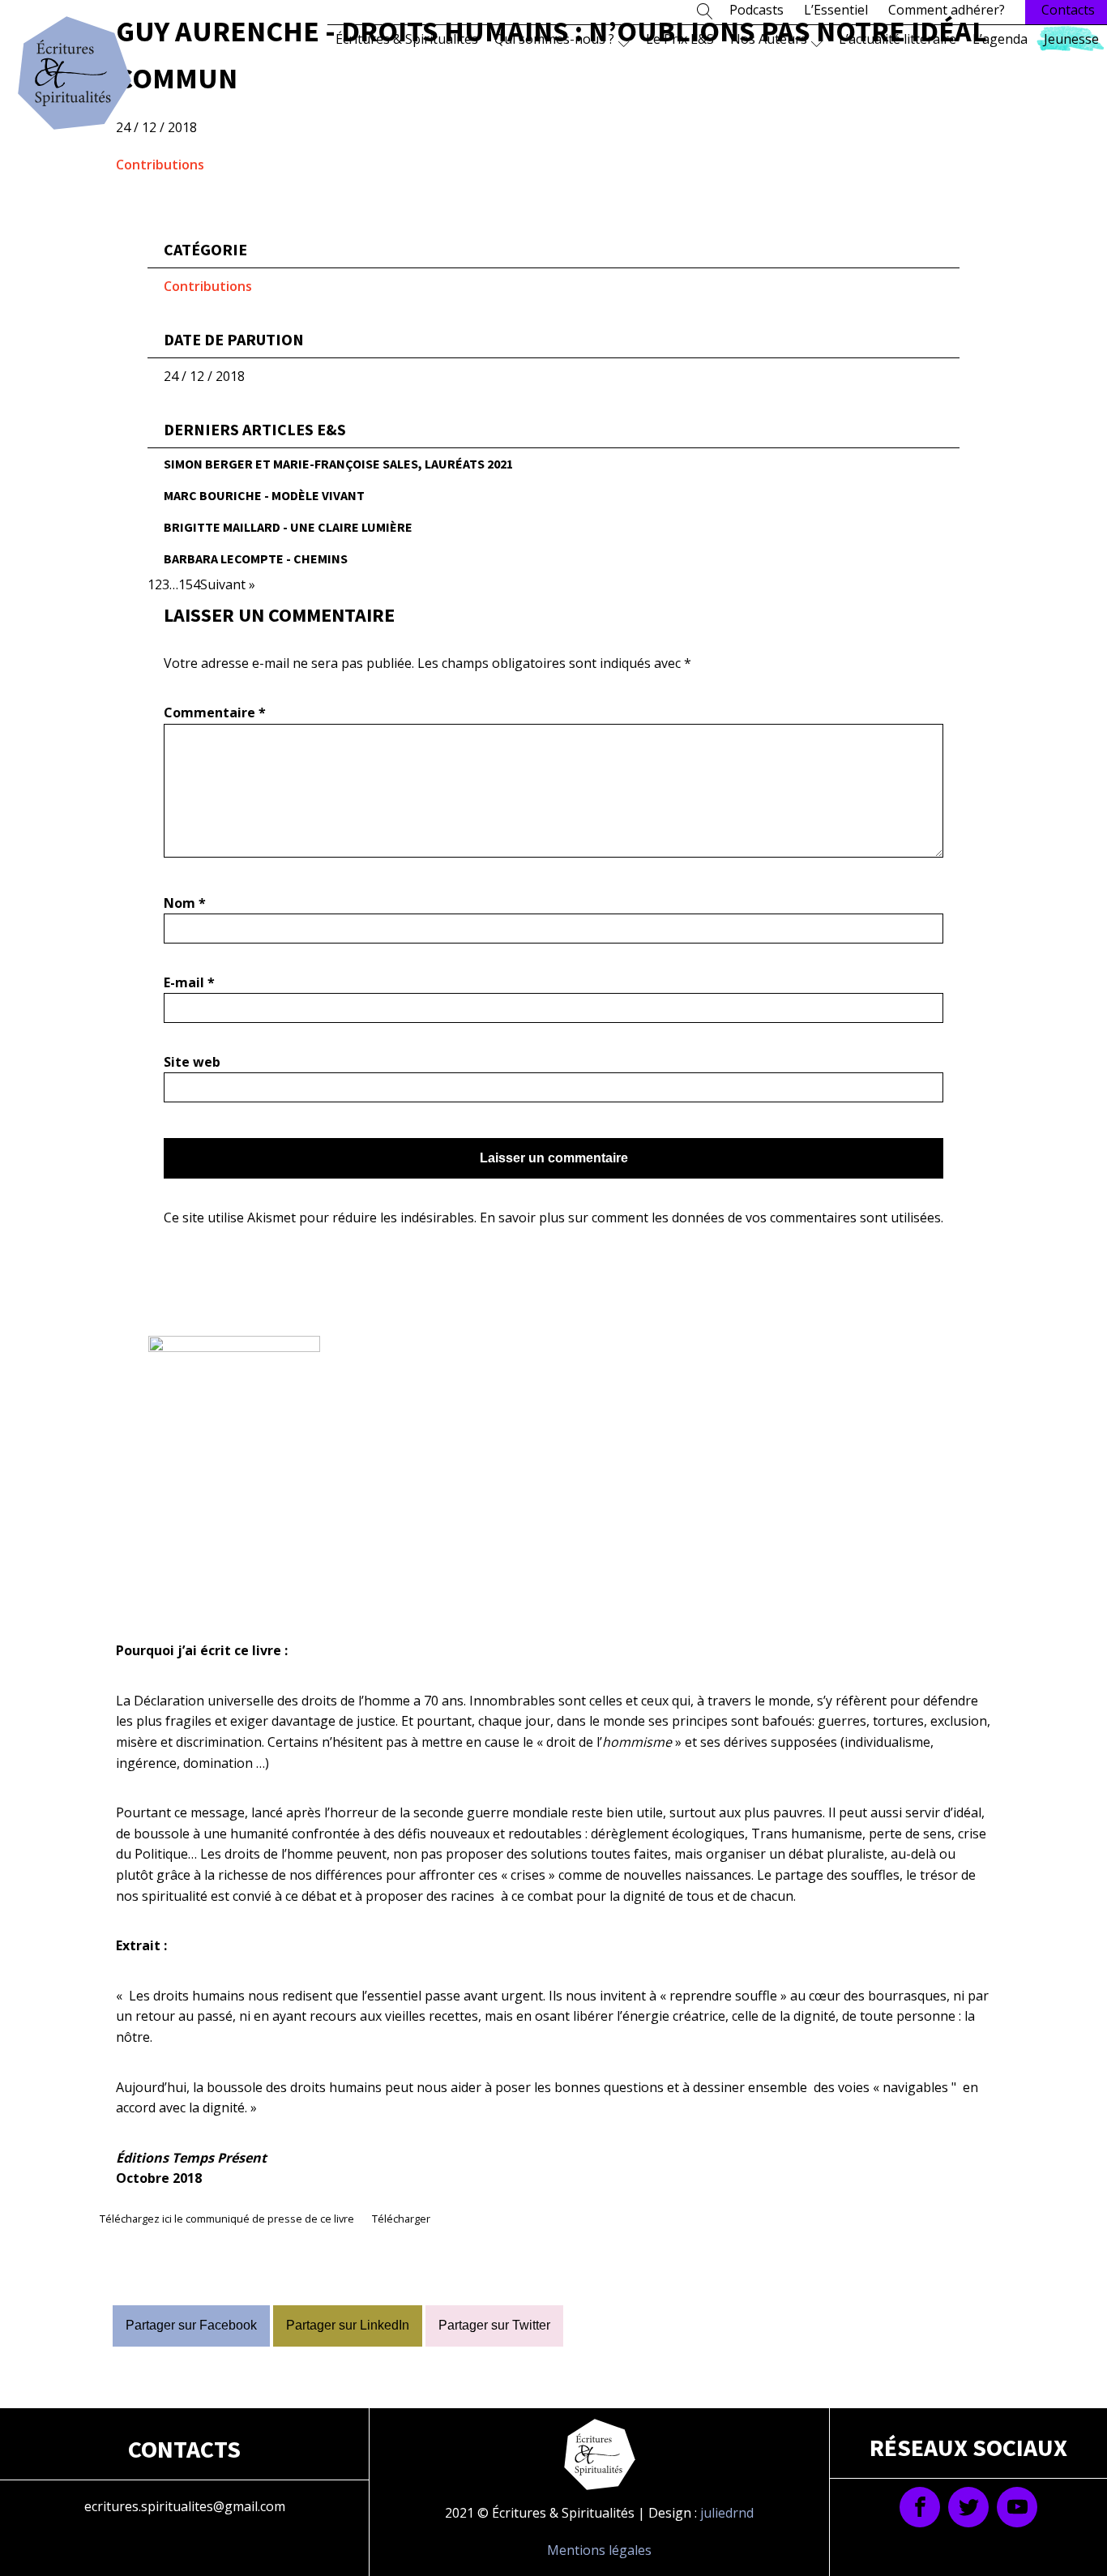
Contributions (160, 165)
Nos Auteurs (769, 39)
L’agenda (1000, 39)
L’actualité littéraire (898, 39)
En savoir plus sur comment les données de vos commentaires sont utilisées (710, 1217)
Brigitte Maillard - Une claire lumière (288, 527)
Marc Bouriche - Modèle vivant (264, 495)
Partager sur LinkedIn (348, 2325)
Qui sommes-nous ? (554, 39)
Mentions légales (599, 2550)
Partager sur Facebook (191, 2325)
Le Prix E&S (680, 39)
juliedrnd (727, 2513)
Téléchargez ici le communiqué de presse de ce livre (227, 2219)
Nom (185, 903)
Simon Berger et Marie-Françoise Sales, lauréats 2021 (338, 464)
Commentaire (215, 712)
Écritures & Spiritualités (407, 39)
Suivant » (228, 584)
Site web (192, 1062)
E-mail (189, 982)
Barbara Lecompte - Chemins (256, 558)
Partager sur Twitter (494, 2325)
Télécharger (401, 2219)
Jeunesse (1071, 39)
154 (189, 584)
